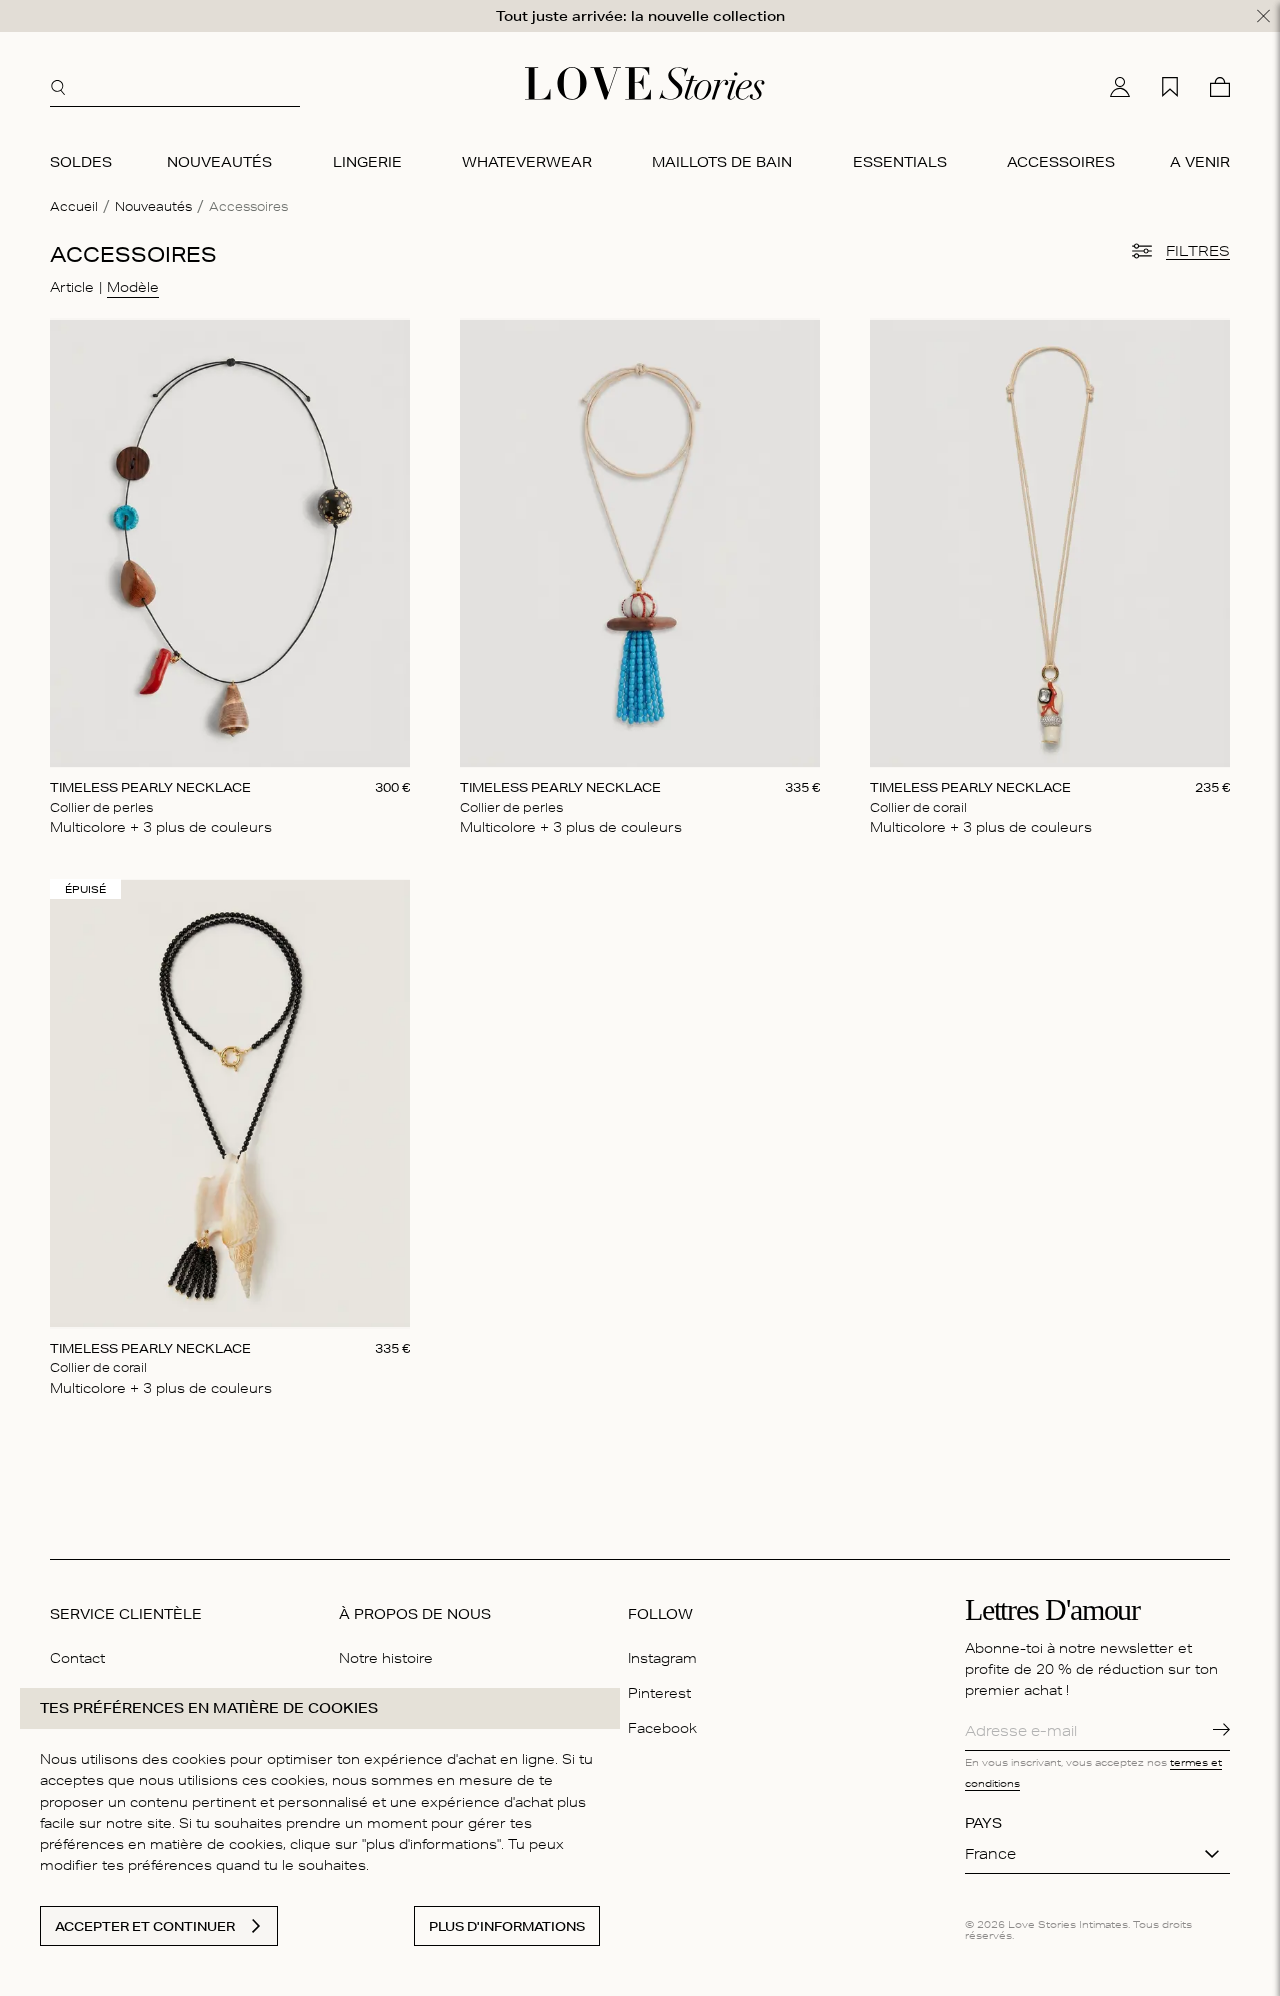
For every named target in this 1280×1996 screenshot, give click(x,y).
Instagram (662, 1658)
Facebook (662, 1728)
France (990, 1854)
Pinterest (659, 1693)
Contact (77, 1658)
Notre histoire (386, 1658)
